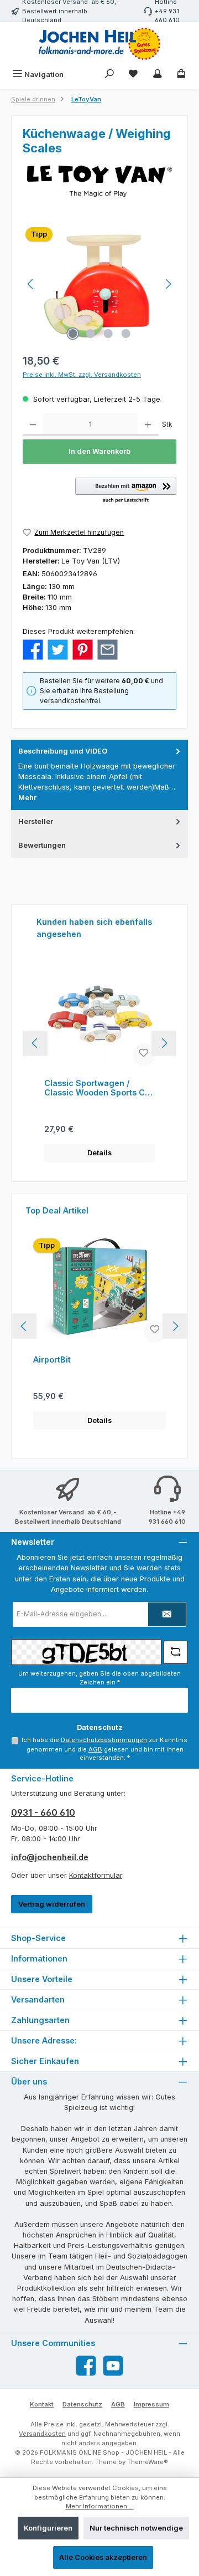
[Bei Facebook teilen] (33, 649)
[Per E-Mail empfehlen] (108, 649)
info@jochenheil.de (50, 1857)
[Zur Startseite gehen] (99, 44)
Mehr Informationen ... (100, 2506)
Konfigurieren (48, 2528)
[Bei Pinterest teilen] (83, 649)
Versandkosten (42, 2434)
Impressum (151, 2404)
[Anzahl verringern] (33, 424)
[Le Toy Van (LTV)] (99, 181)
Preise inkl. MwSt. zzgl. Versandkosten (82, 375)
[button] (126, 491)
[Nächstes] (168, 284)
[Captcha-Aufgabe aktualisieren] (176, 1652)
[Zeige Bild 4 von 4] (126, 334)
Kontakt (42, 2404)
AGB (95, 1749)
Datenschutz (82, 2404)
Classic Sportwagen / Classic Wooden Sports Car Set (99, 1088)
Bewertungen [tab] (42, 845)
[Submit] (167, 1614)
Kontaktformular (96, 1875)
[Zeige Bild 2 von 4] (91, 334)
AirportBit (52, 1359)
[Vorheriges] (31, 284)
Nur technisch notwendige (136, 2528)
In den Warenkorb (99, 451)
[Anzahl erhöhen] (148, 424)
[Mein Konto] (158, 75)
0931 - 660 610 (43, 1812)
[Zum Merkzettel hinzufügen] (144, 1054)
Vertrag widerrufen (52, 1904)
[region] (99, 284)
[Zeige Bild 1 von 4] (73, 334)
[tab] (99, 775)
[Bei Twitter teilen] (58, 649)
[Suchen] (109, 75)
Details (99, 1153)
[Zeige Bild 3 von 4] (108, 334)
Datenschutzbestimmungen (104, 1740)
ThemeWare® (148, 2462)
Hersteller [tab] (36, 821)
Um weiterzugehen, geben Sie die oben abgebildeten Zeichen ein (99, 1678)
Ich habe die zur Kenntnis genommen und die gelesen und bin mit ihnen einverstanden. (104, 1749)
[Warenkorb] (181, 75)
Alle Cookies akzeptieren (103, 2557)
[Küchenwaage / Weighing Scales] (99, 284)
